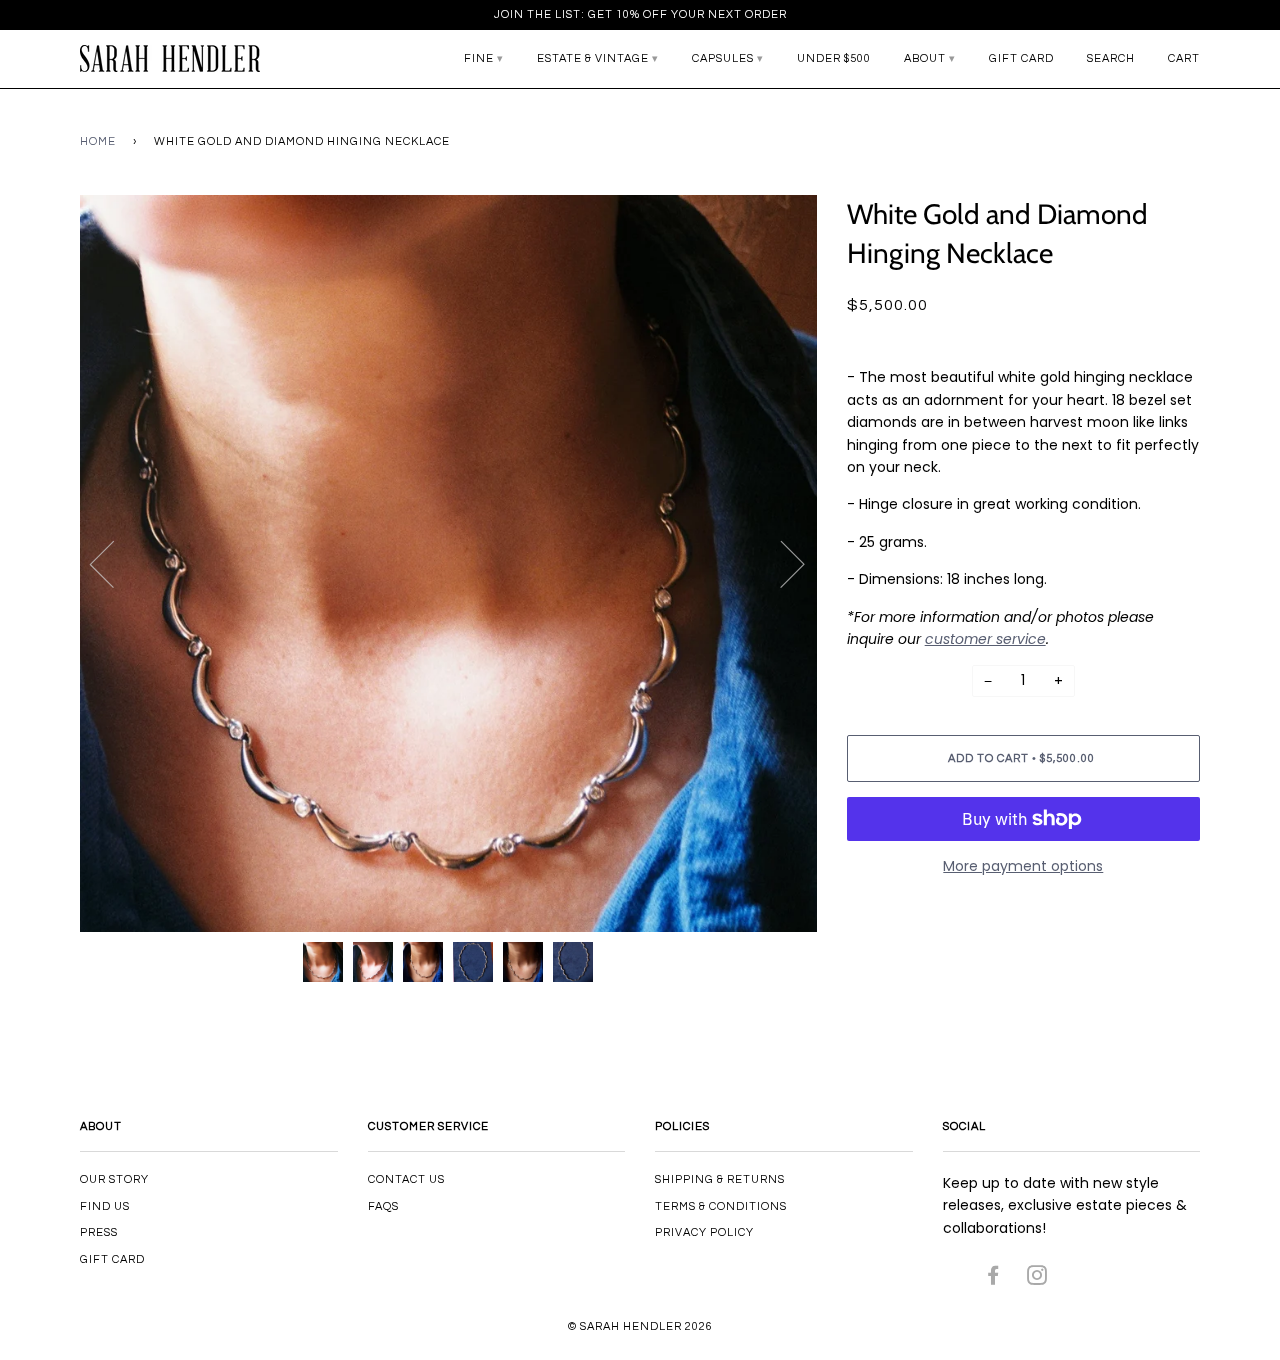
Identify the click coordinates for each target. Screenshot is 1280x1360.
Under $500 (834, 58)
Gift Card (1021, 58)
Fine (479, 58)
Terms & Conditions (721, 1206)
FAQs (383, 1206)
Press (99, 1232)
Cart (1184, 58)
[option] (448, 563)
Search (1111, 58)
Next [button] (780, 563)
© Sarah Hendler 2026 (640, 1326)
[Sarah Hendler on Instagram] (1037, 1279)
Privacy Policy (704, 1232)
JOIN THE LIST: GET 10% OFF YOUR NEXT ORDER (640, 14)
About (925, 58)
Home (98, 141)
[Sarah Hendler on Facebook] (993, 1279)
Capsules (723, 58)
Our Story (114, 1179)
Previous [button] (114, 563)
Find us (105, 1206)
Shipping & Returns (720, 1179)
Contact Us (406, 1179)
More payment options (1023, 866)
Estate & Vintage (593, 58)
